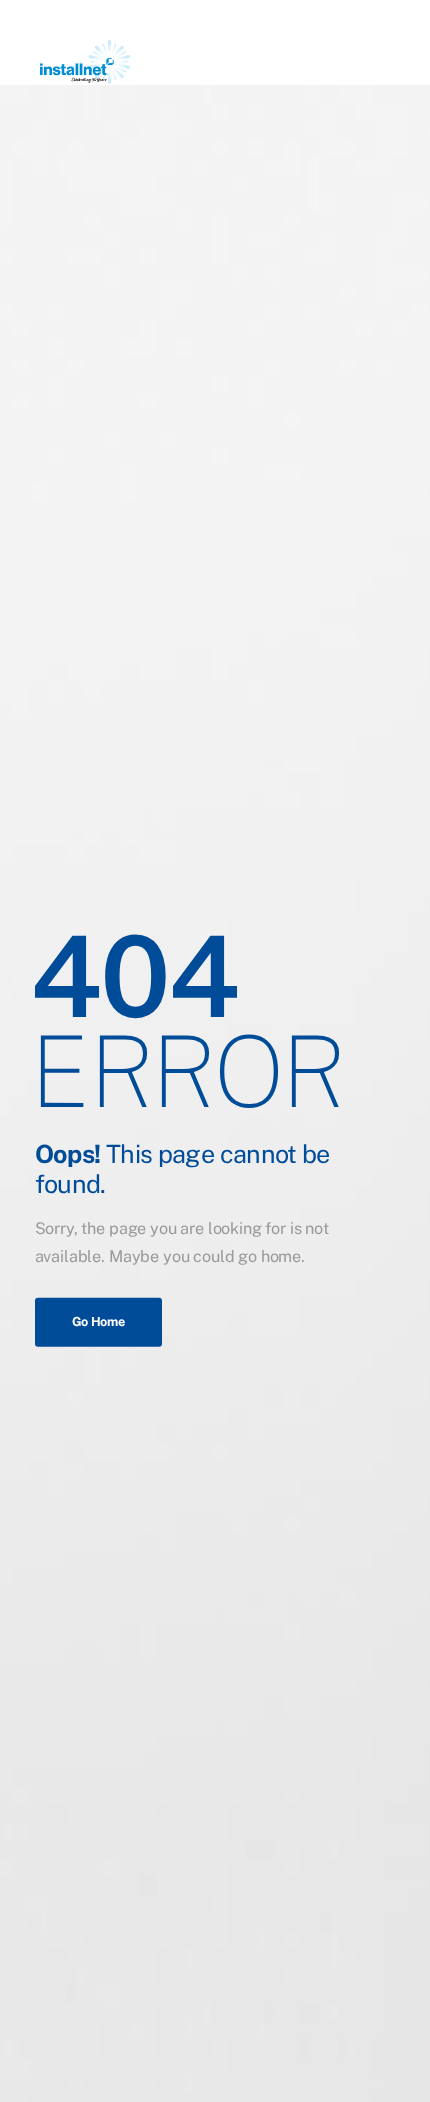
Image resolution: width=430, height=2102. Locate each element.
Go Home (98, 1320)
